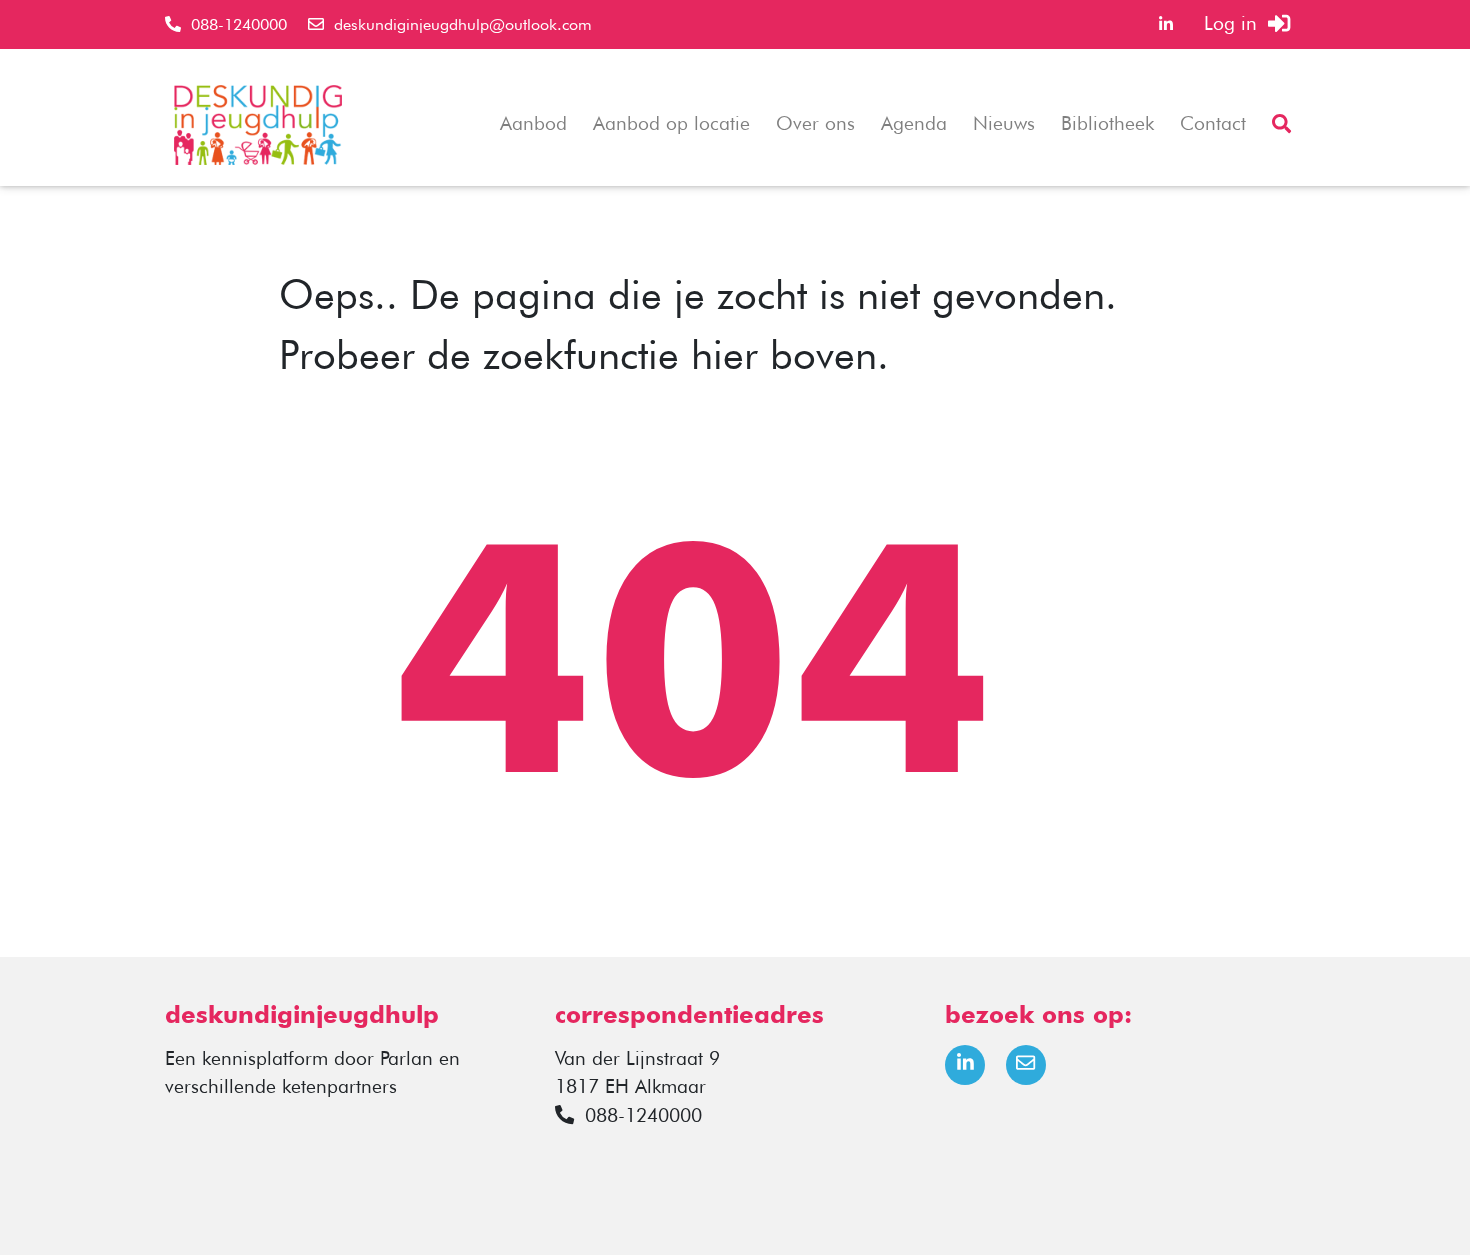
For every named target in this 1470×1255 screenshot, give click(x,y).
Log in (1236, 23)
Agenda (914, 123)
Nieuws (1004, 123)
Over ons (815, 123)
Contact (1213, 123)
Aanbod (533, 123)
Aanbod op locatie (671, 123)
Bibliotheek (1107, 123)
